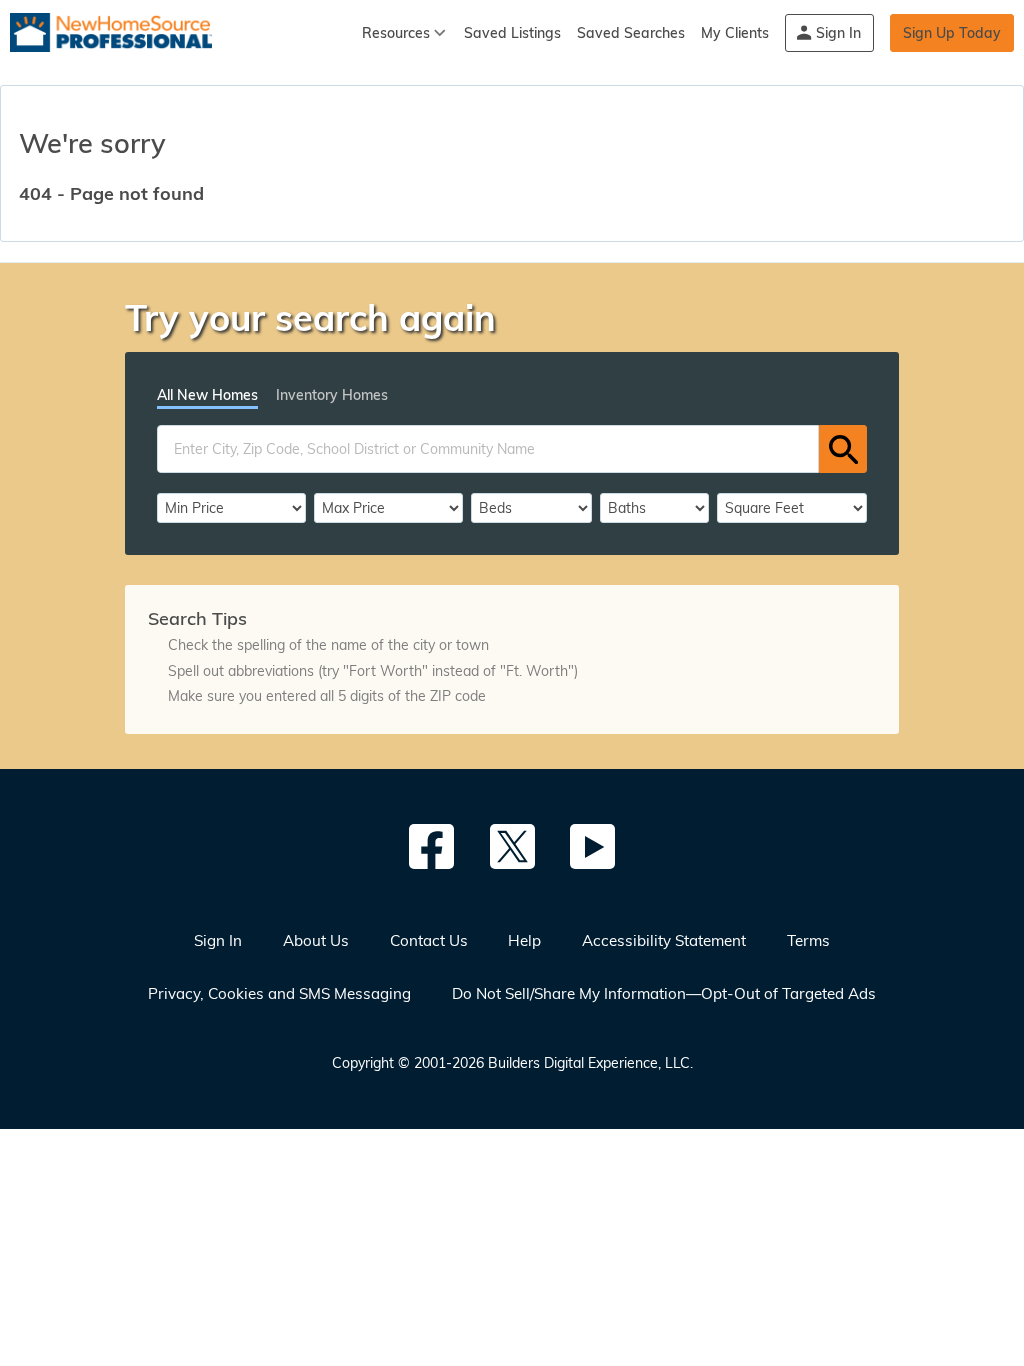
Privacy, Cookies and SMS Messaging (279, 993)
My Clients (735, 33)
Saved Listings (512, 33)
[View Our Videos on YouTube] (592, 846)
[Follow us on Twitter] (512, 846)
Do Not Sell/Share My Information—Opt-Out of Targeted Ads (664, 993)
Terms (808, 940)
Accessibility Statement (664, 940)
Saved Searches (631, 33)
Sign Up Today (952, 33)
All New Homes (207, 395)
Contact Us (429, 940)
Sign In (838, 33)
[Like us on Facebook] (431, 846)
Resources (396, 33)
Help (524, 940)
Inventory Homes (332, 395)
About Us (316, 940)
